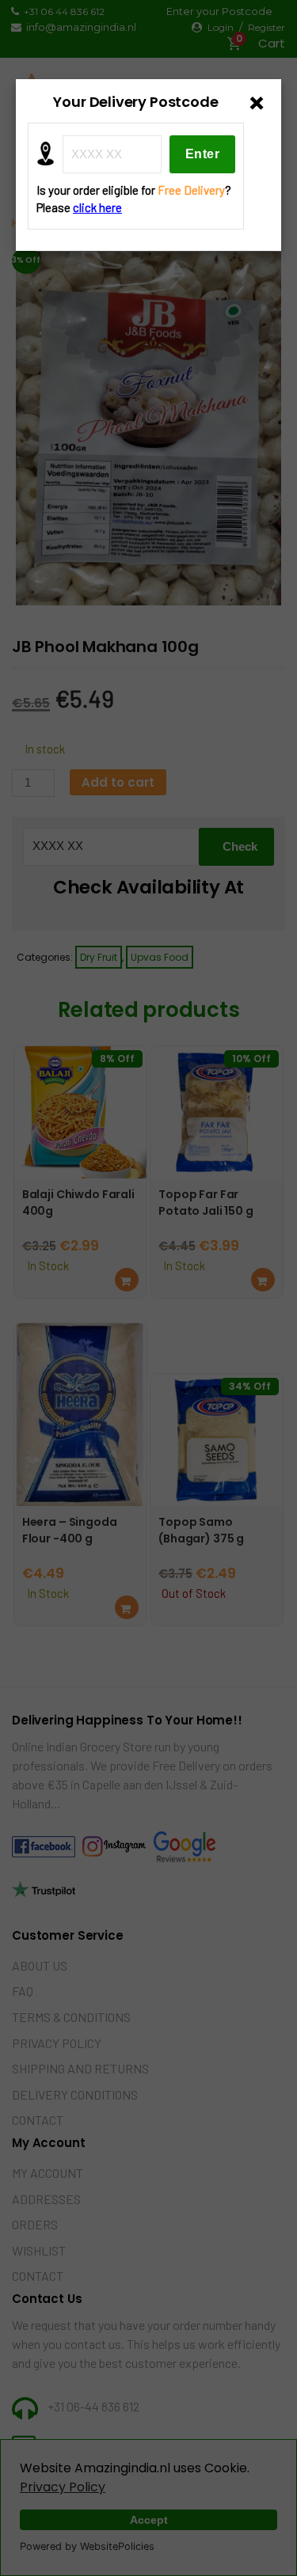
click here (97, 207)
